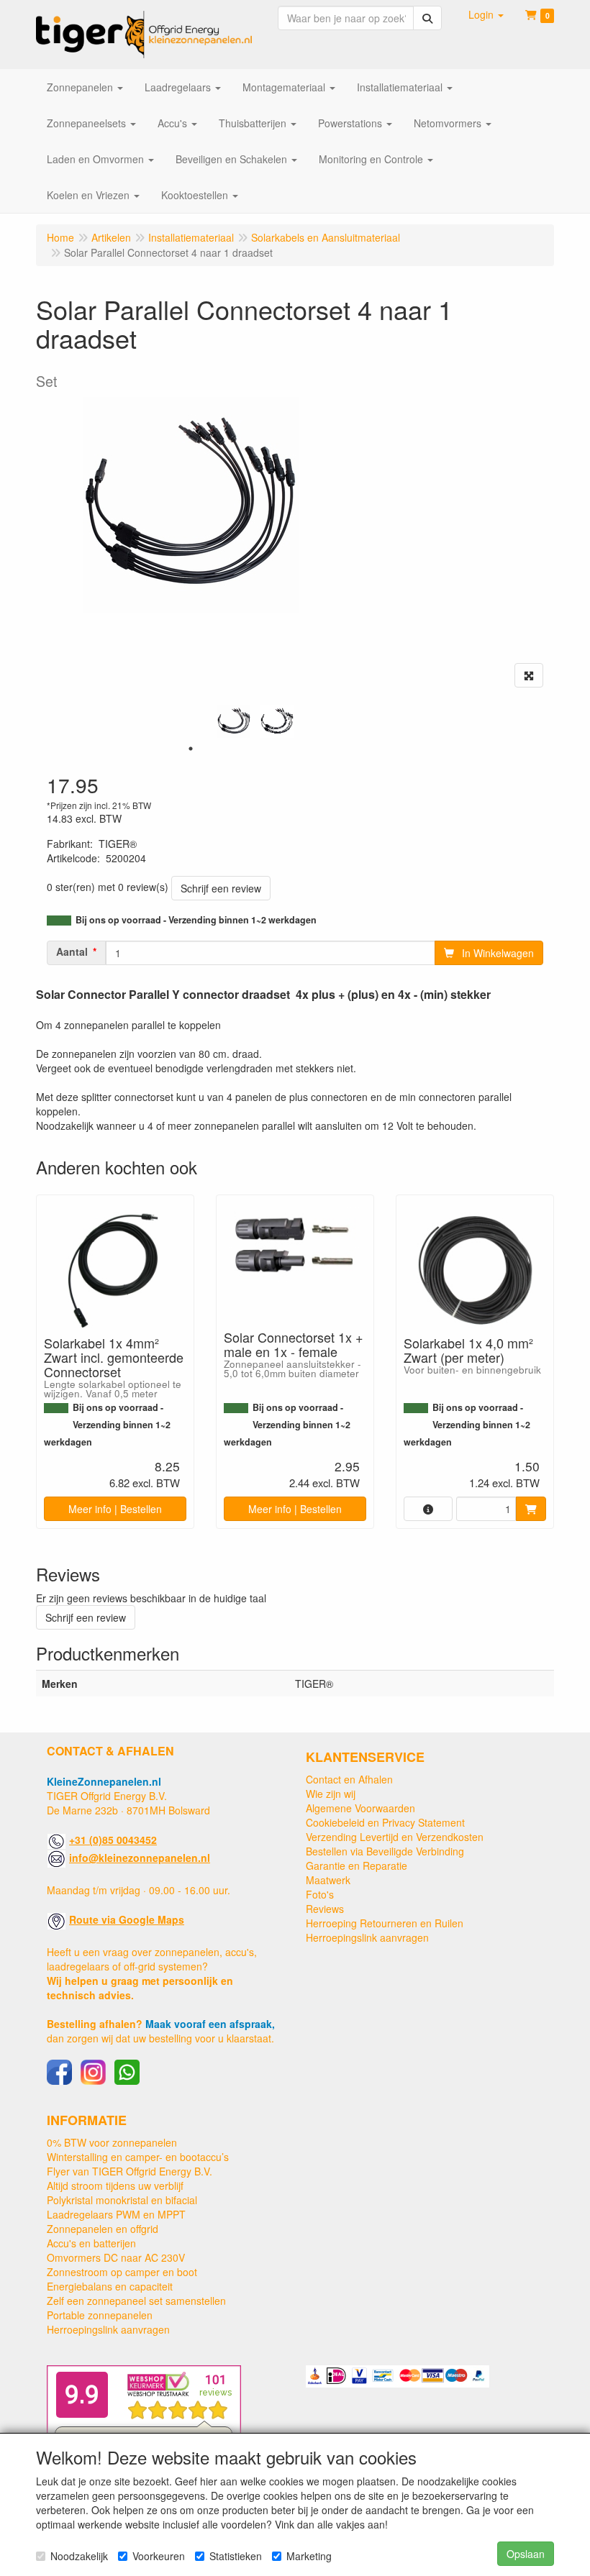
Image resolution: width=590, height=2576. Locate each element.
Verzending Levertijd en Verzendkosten (395, 1837)
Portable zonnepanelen (100, 2315)
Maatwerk (328, 1880)
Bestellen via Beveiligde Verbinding (385, 1851)
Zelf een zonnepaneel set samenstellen (136, 2301)
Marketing (309, 2556)
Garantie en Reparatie (357, 1865)
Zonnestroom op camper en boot (122, 2272)
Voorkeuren (159, 2556)
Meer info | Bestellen (115, 1509)
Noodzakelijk (79, 2556)
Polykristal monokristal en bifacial (122, 2200)
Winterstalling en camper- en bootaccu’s (138, 2157)
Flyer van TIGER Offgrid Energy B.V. (130, 2171)
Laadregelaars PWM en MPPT (116, 2214)
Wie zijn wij (331, 1794)
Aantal (72, 951)
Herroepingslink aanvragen (367, 1937)
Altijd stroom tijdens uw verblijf (115, 2186)
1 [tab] (191, 749)
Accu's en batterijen (91, 2243)
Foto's (320, 1894)
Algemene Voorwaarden (360, 1808)
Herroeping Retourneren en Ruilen (385, 1923)
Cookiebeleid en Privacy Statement (385, 1822)
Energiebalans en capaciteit (110, 2286)
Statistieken (236, 2556)
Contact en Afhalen (349, 1779)
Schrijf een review (221, 888)
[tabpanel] (234, 721)
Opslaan (526, 2554)
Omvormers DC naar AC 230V (116, 2257)
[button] (486, 14)
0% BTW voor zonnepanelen (112, 2142)
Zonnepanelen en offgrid (103, 2229)
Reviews (325, 1909)
